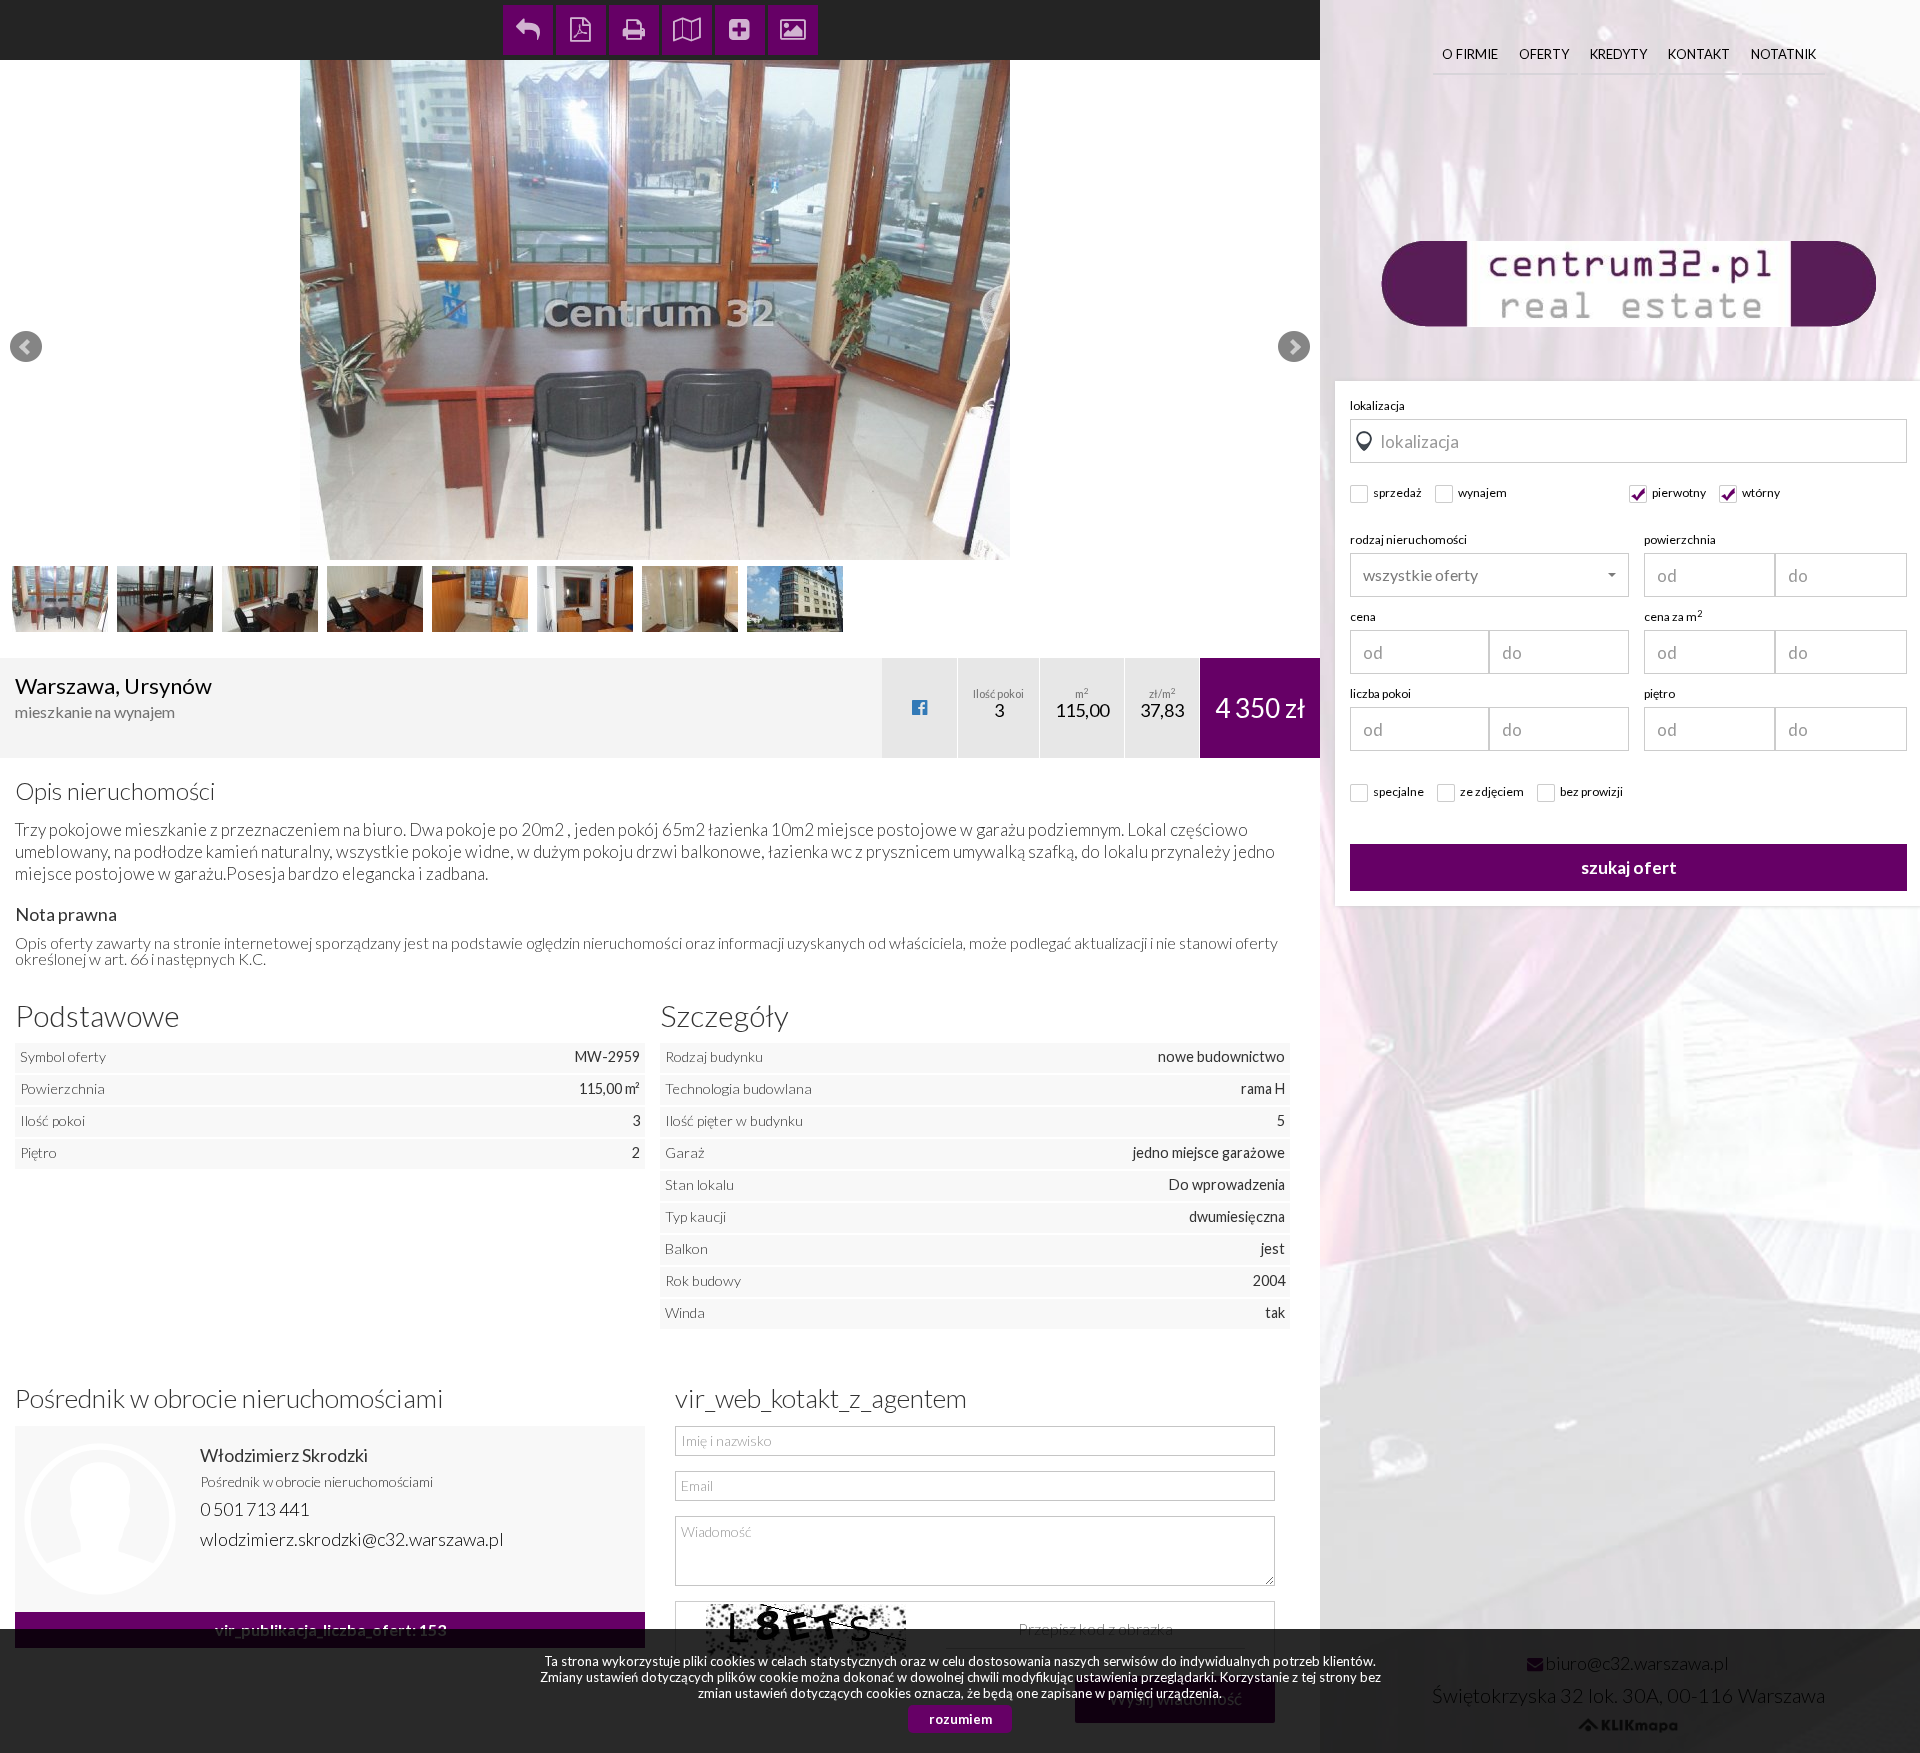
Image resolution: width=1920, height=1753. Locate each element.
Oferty (1544, 54)
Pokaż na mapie (687, 30)
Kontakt (1699, 54)
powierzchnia (1680, 539)
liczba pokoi (1380, 693)
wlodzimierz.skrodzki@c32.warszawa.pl (352, 1539)
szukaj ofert (1629, 867)
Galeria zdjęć (793, 30)
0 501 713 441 (254, 1509)
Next (1294, 347)
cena (1363, 616)
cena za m (1673, 616)
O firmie (1470, 54)
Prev (26, 347)
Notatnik (1783, 54)
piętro (1659, 693)
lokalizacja (1377, 405)
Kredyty (1618, 54)
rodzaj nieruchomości (1408, 539)
